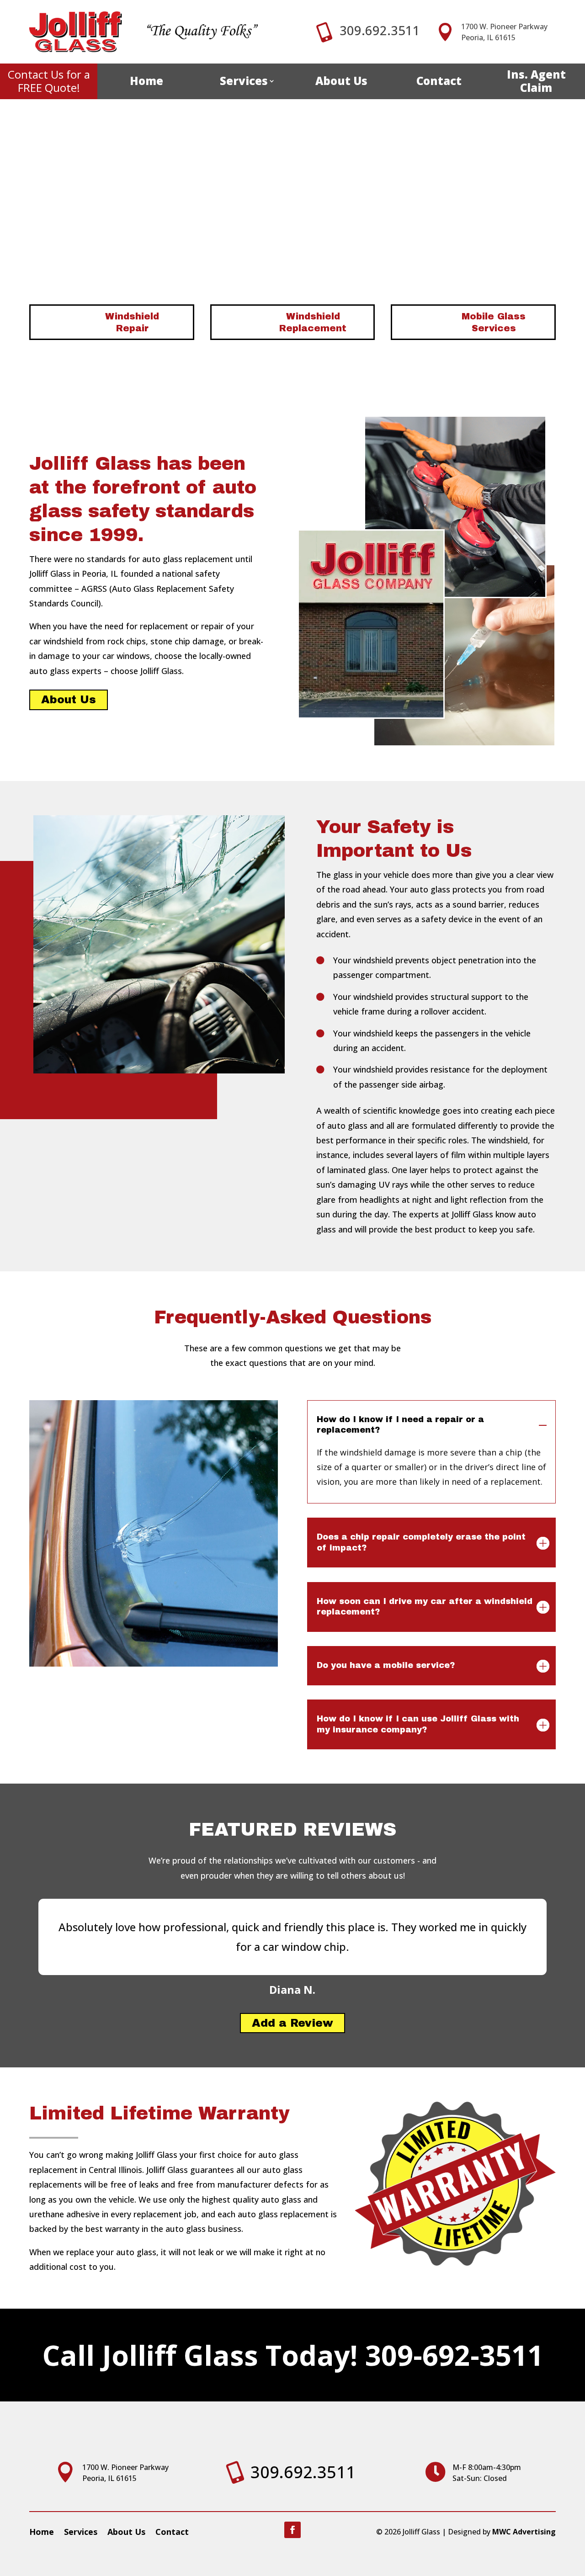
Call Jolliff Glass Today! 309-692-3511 (293, 2355)
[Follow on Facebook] (292, 2530)
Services (244, 81)
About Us (341, 81)
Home (146, 81)
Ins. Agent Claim (536, 81)
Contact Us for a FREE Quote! (49, 81)
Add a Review (292, 2023)
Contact (439, 81)
